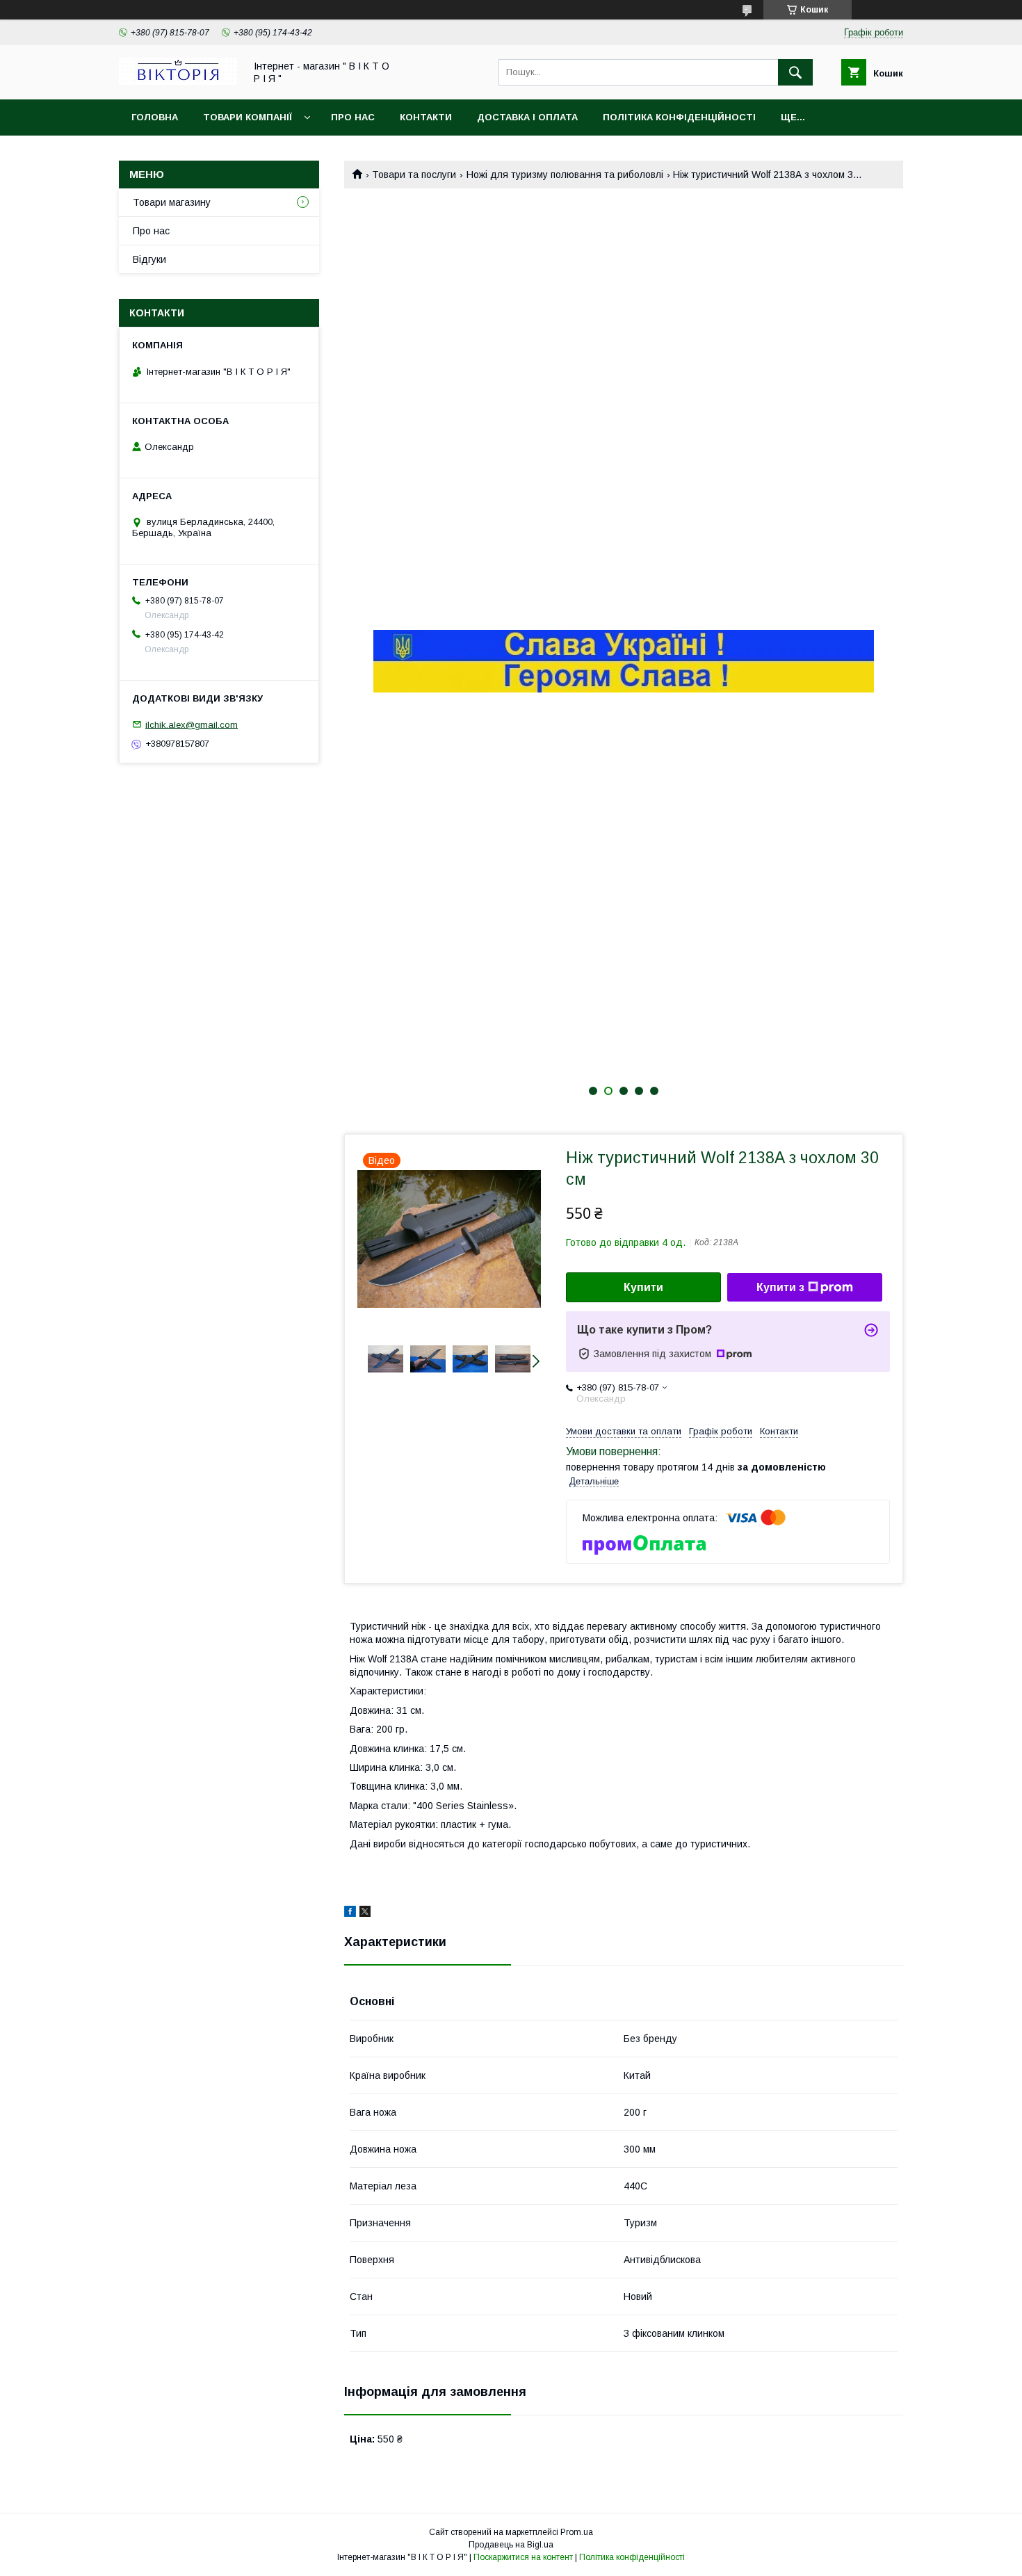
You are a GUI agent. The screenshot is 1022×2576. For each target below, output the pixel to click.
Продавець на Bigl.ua (511, 2545)
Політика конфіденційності (679, 117)
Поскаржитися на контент (523, 2557)
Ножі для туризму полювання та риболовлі (565, 175)
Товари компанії (248, 117)
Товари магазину (172, 202)
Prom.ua (577, 2532)
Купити (643, 1287)
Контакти (426, 117)
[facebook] (350, 1913)
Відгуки (149, 259)
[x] (365, 1913)
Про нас (353, 117)
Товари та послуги (414, 175)
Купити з (780, 1287)
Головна (155, 117)
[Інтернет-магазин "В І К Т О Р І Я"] (178, 81)
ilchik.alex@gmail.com (192, 724)
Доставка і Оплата (527, 117)
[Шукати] (795, 72)
